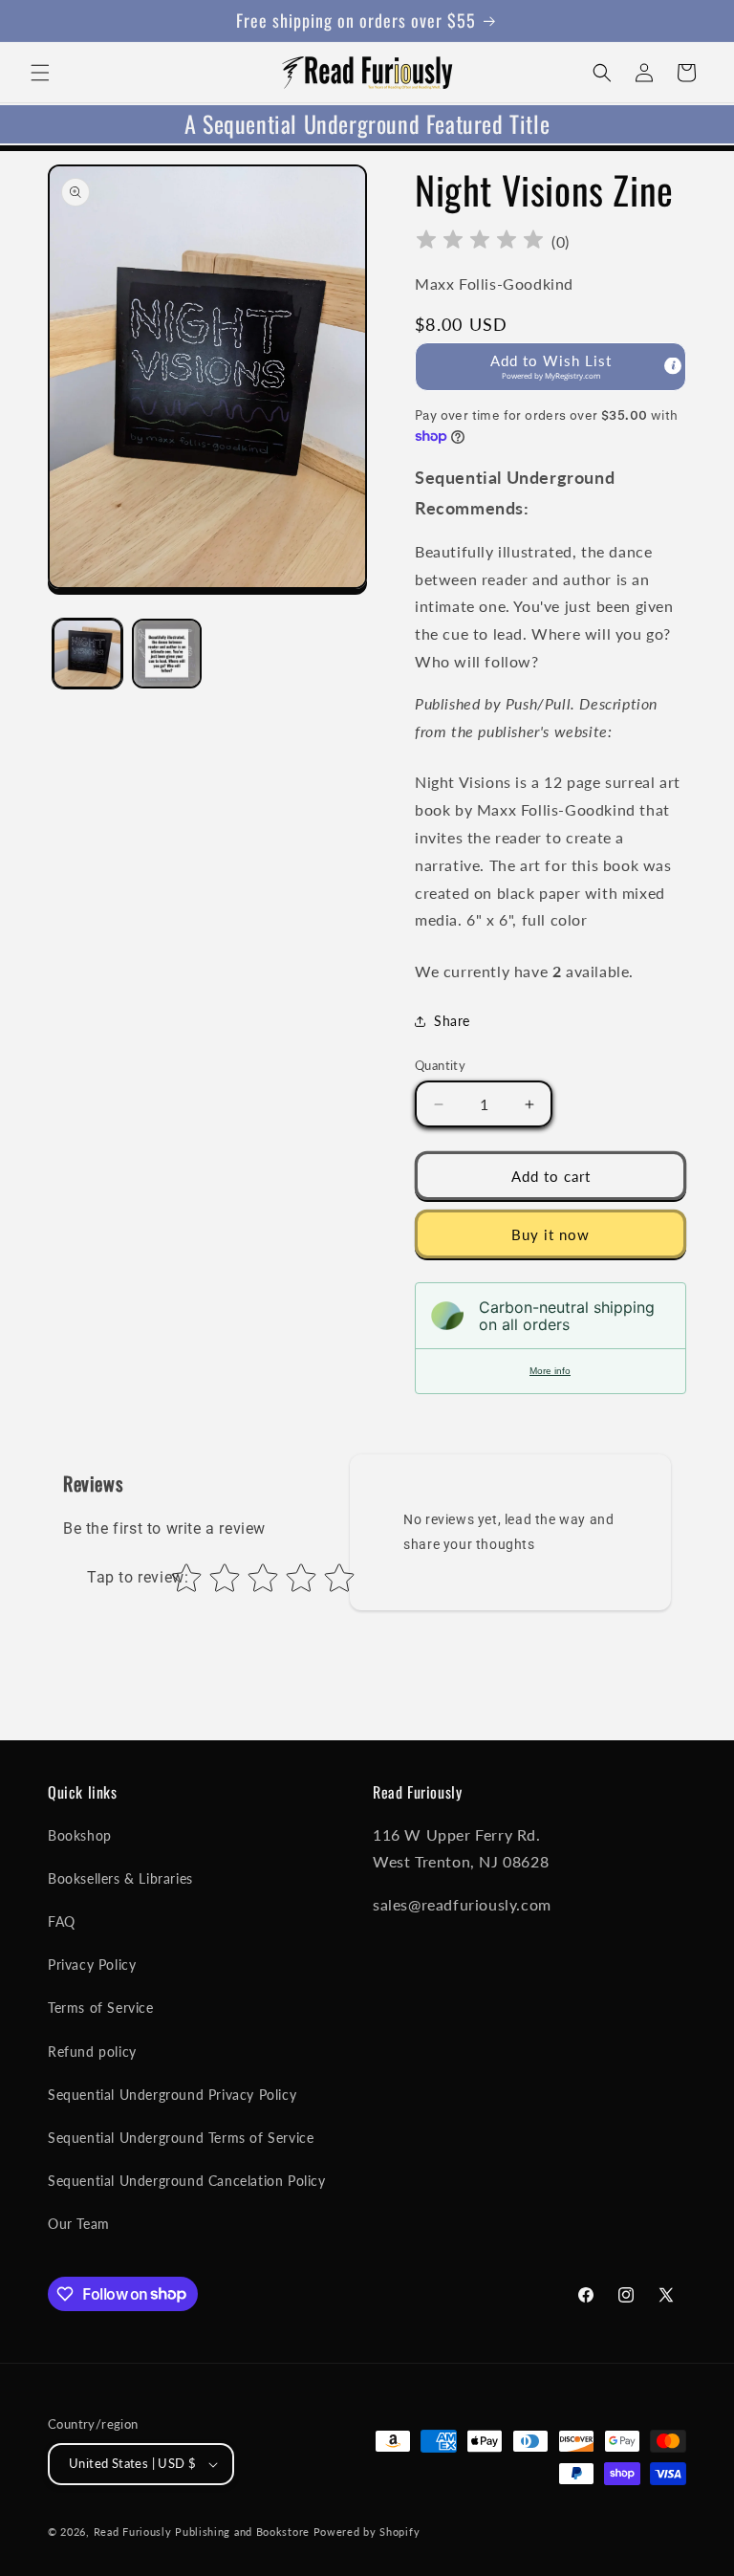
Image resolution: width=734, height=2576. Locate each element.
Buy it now (550, 1234)
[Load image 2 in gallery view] (167, 654)
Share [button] (452, 1021)
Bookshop (80, 1835)
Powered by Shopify (367, 2532)
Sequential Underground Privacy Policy (172, 2095)
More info (550, 1371)
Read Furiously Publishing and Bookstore (202, 2532)
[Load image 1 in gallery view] (87, 654)
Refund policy (92, 2052)
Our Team (79, 2224)
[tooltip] (673, 366)
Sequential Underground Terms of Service (181, 2138)
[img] (480, 242)
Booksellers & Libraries (120, 1878)
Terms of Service (101, 2008)
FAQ (62, 1921)
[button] (40, 73)
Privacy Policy (92, 1965)
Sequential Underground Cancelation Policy (187, 2181)
